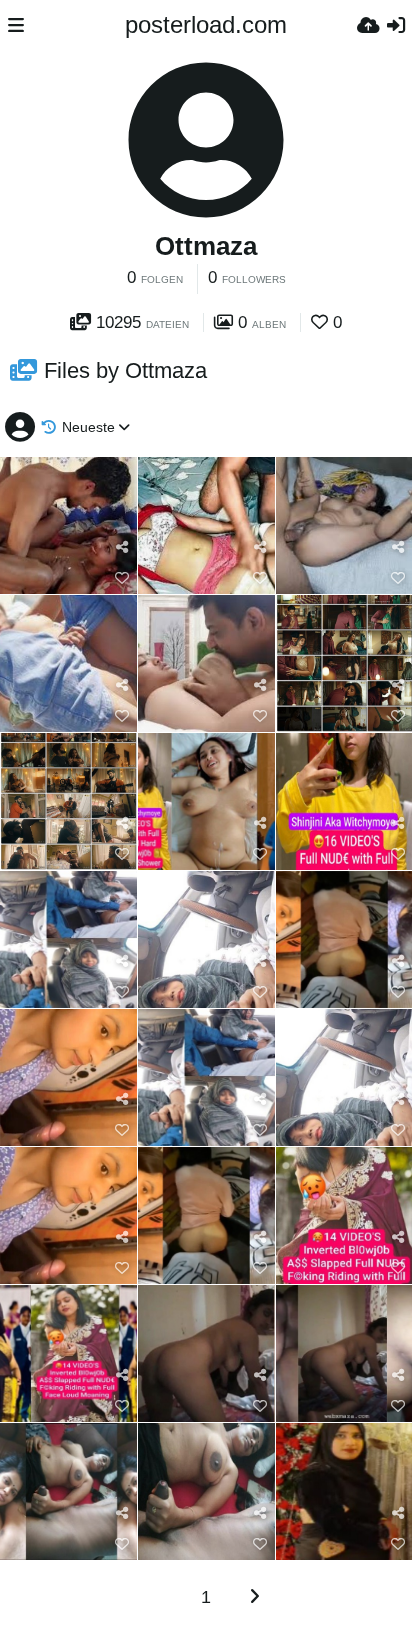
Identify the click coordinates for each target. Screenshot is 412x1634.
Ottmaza (206, 246)
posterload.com (206, 24)
